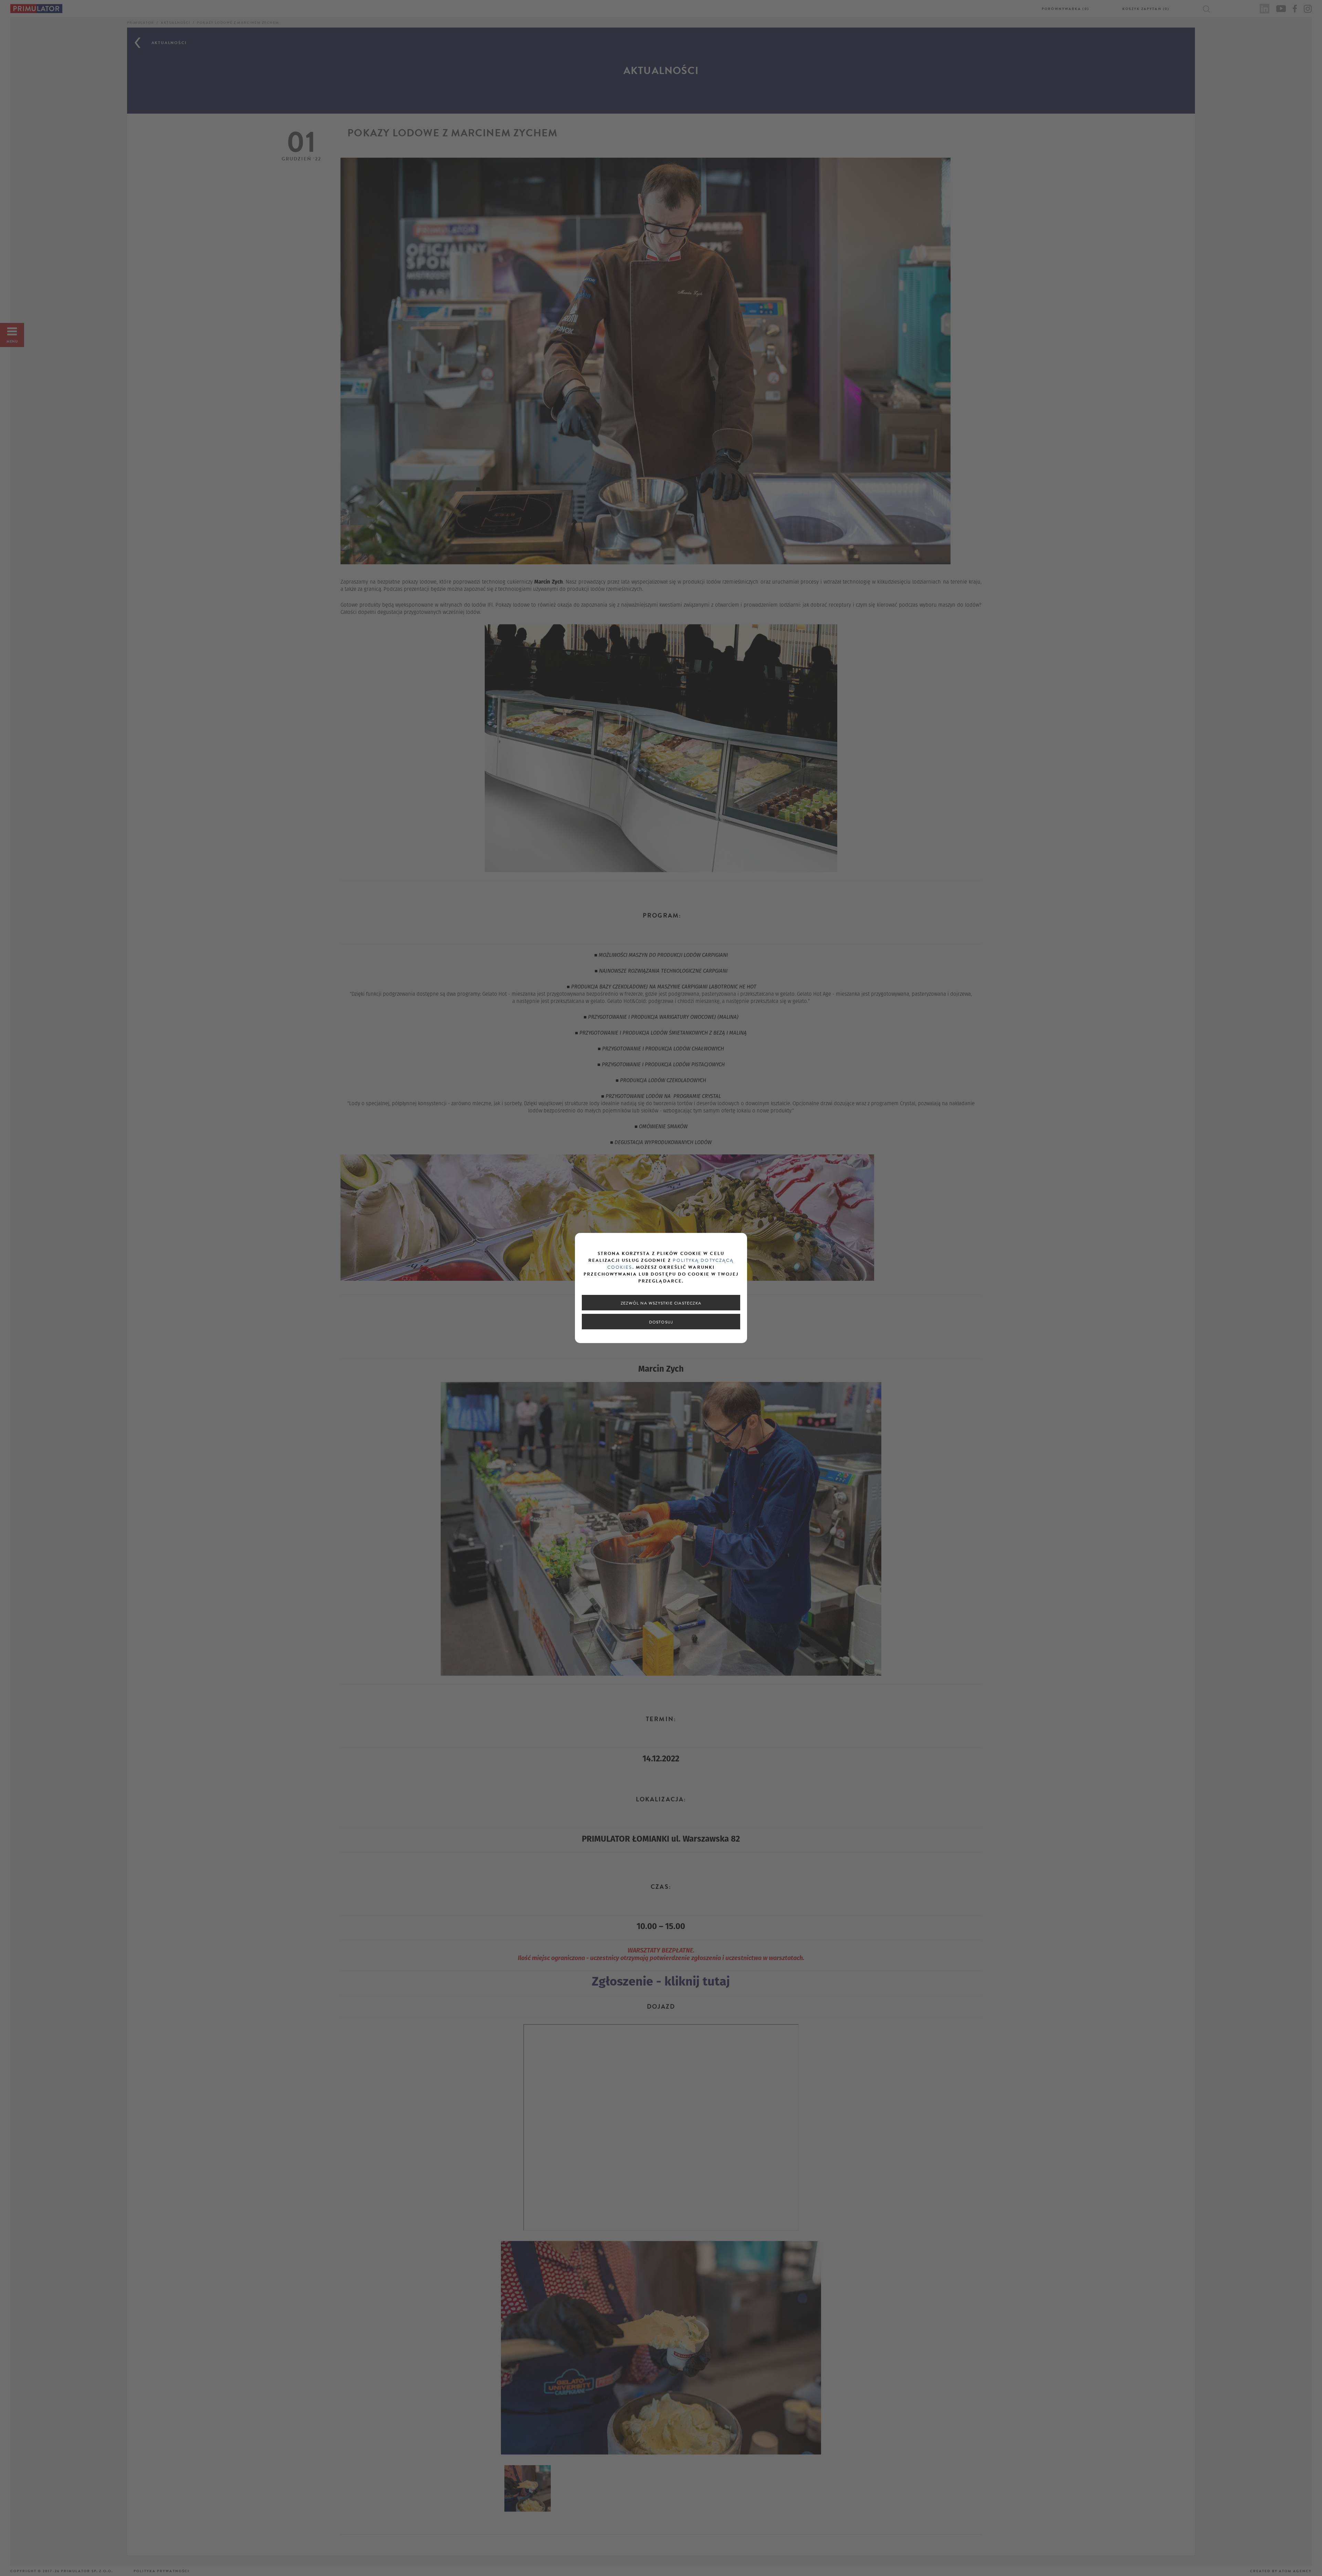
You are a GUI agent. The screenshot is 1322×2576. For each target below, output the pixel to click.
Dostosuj (661, 1322)
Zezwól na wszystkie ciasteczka (661, 1303)
